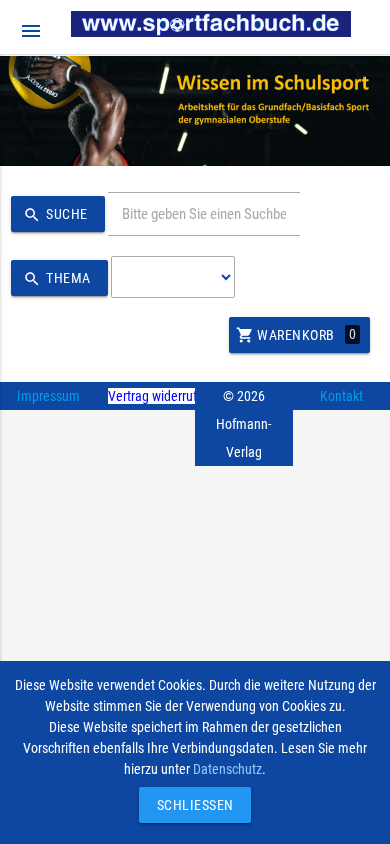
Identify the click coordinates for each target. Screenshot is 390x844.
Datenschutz (227, 769)
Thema (57, 279)
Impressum (48, 396)
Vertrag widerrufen (159, 396)
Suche (55, 215)
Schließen (190, 805)
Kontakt (341, 396)
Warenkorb (296, 335)
